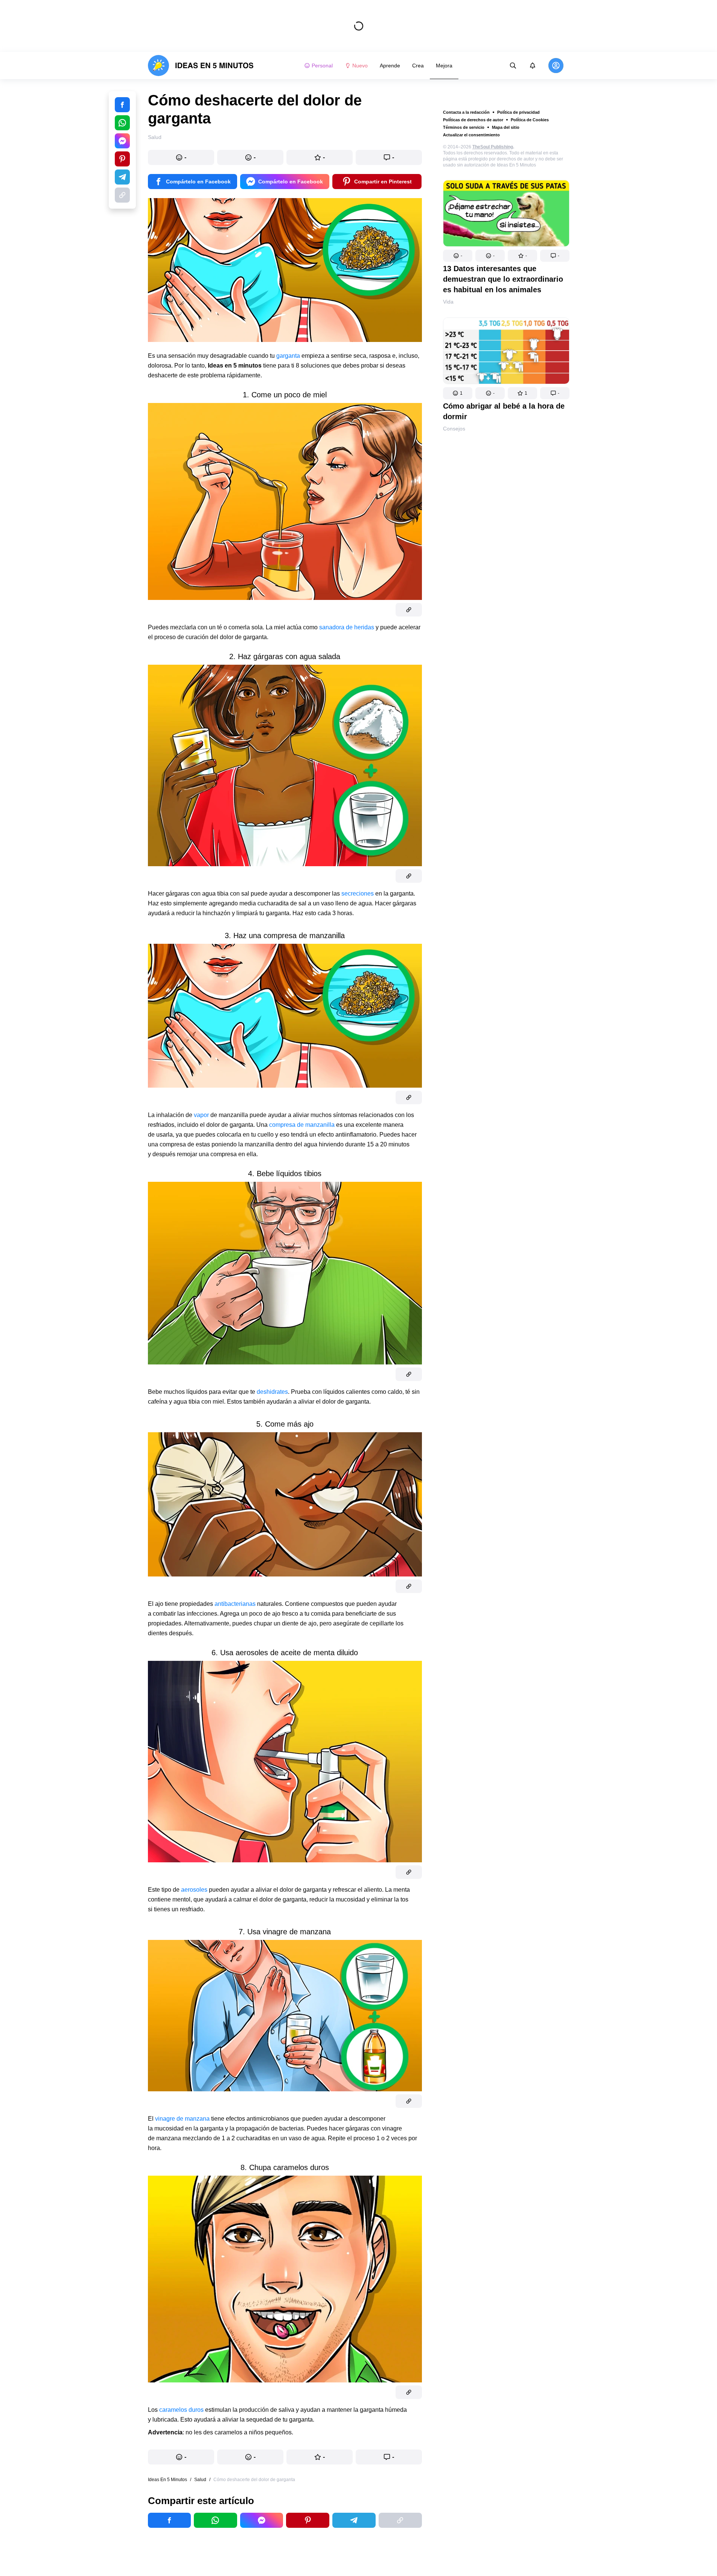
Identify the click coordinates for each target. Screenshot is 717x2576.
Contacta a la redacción (466, 112)
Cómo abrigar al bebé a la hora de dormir (504, 411)
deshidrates (272, 1392)
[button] (458, 256)
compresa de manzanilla (303, 1125)
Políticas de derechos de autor (473, 120)
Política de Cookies (530, 120)
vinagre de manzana (183, 2119)
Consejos (454, 429)
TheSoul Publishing (493, 147)
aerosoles (195, 1890)
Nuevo (360, 66)
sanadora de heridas (347, 627)
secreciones (358, 894)
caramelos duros (181, 2410)
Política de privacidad (518, 112)
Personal (322, 66)
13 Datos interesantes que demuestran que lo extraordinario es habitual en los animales (503, 279)
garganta (289, 356)
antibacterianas (236, 1604)
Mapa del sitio (506, 127)
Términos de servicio (464, 127)
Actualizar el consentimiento (471, 135)
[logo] (201, 66)
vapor (201, 1115)
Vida (448, 302)
